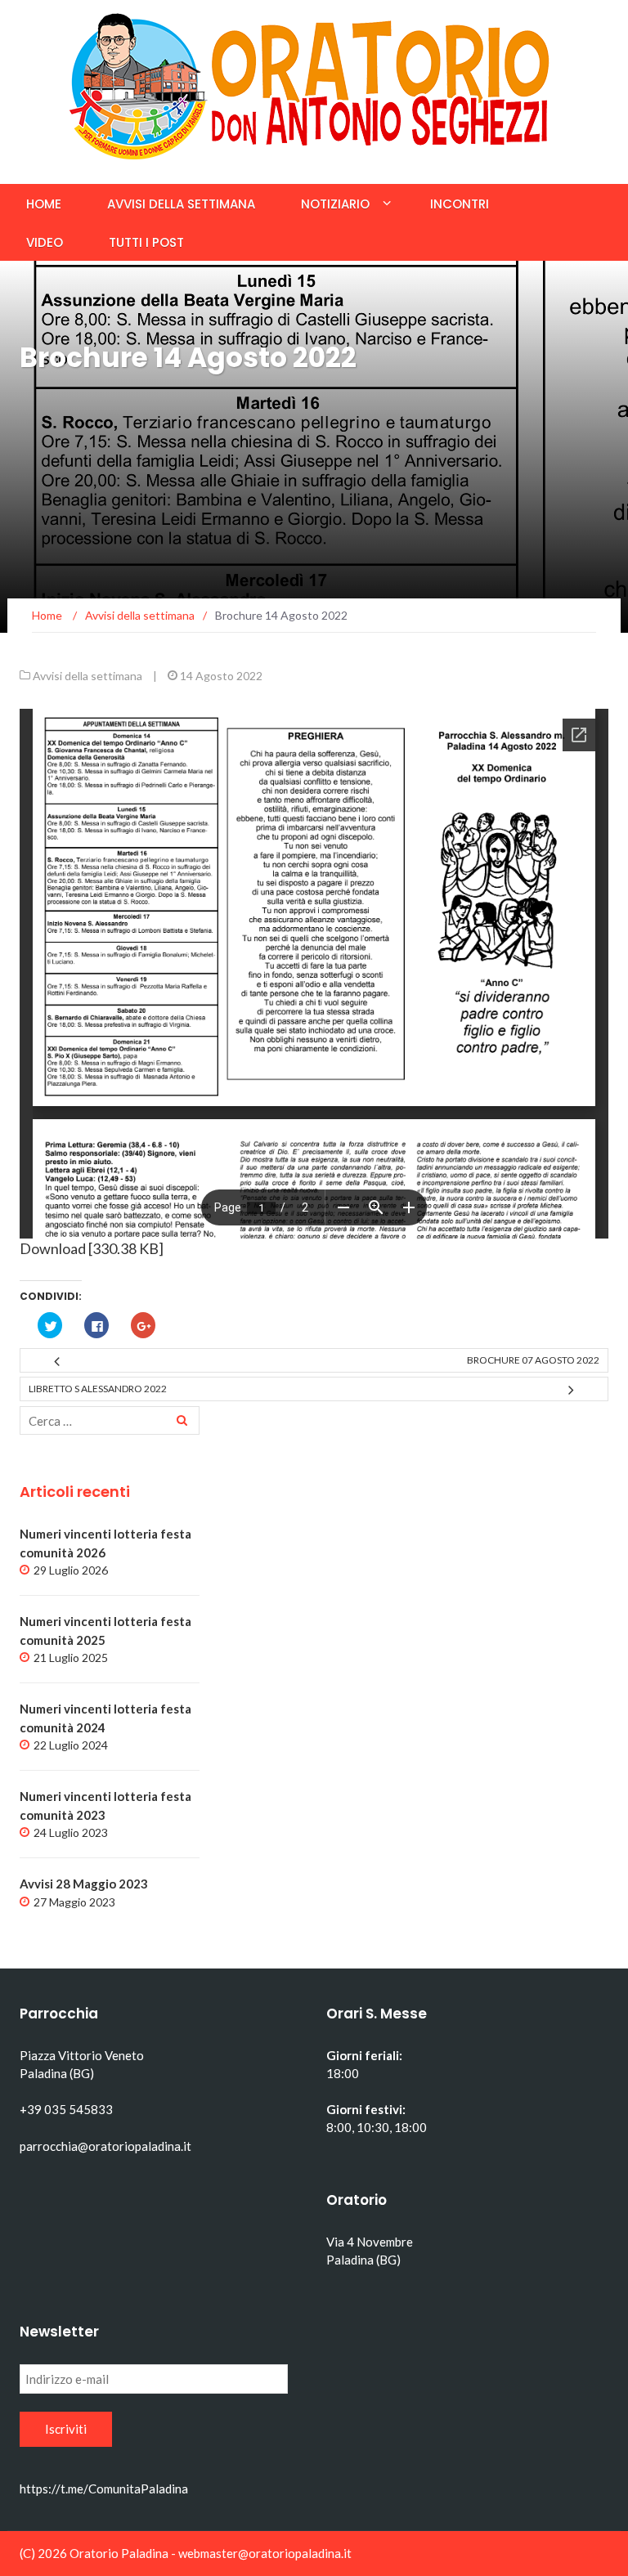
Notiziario (335, 204)
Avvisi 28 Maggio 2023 (84, 1884)
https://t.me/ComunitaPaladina (104, 2489)
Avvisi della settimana (181, 204)
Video (45, 242)
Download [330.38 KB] (92, 1248)
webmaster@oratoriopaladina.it (265, 2553)
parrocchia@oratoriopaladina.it (105, 2146)
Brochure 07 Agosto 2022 (533, 1360)
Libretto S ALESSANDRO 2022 (98, 1389)
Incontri (460, 204)
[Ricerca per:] (110, 1420)
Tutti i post (146, 242)
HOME (44, 204)
